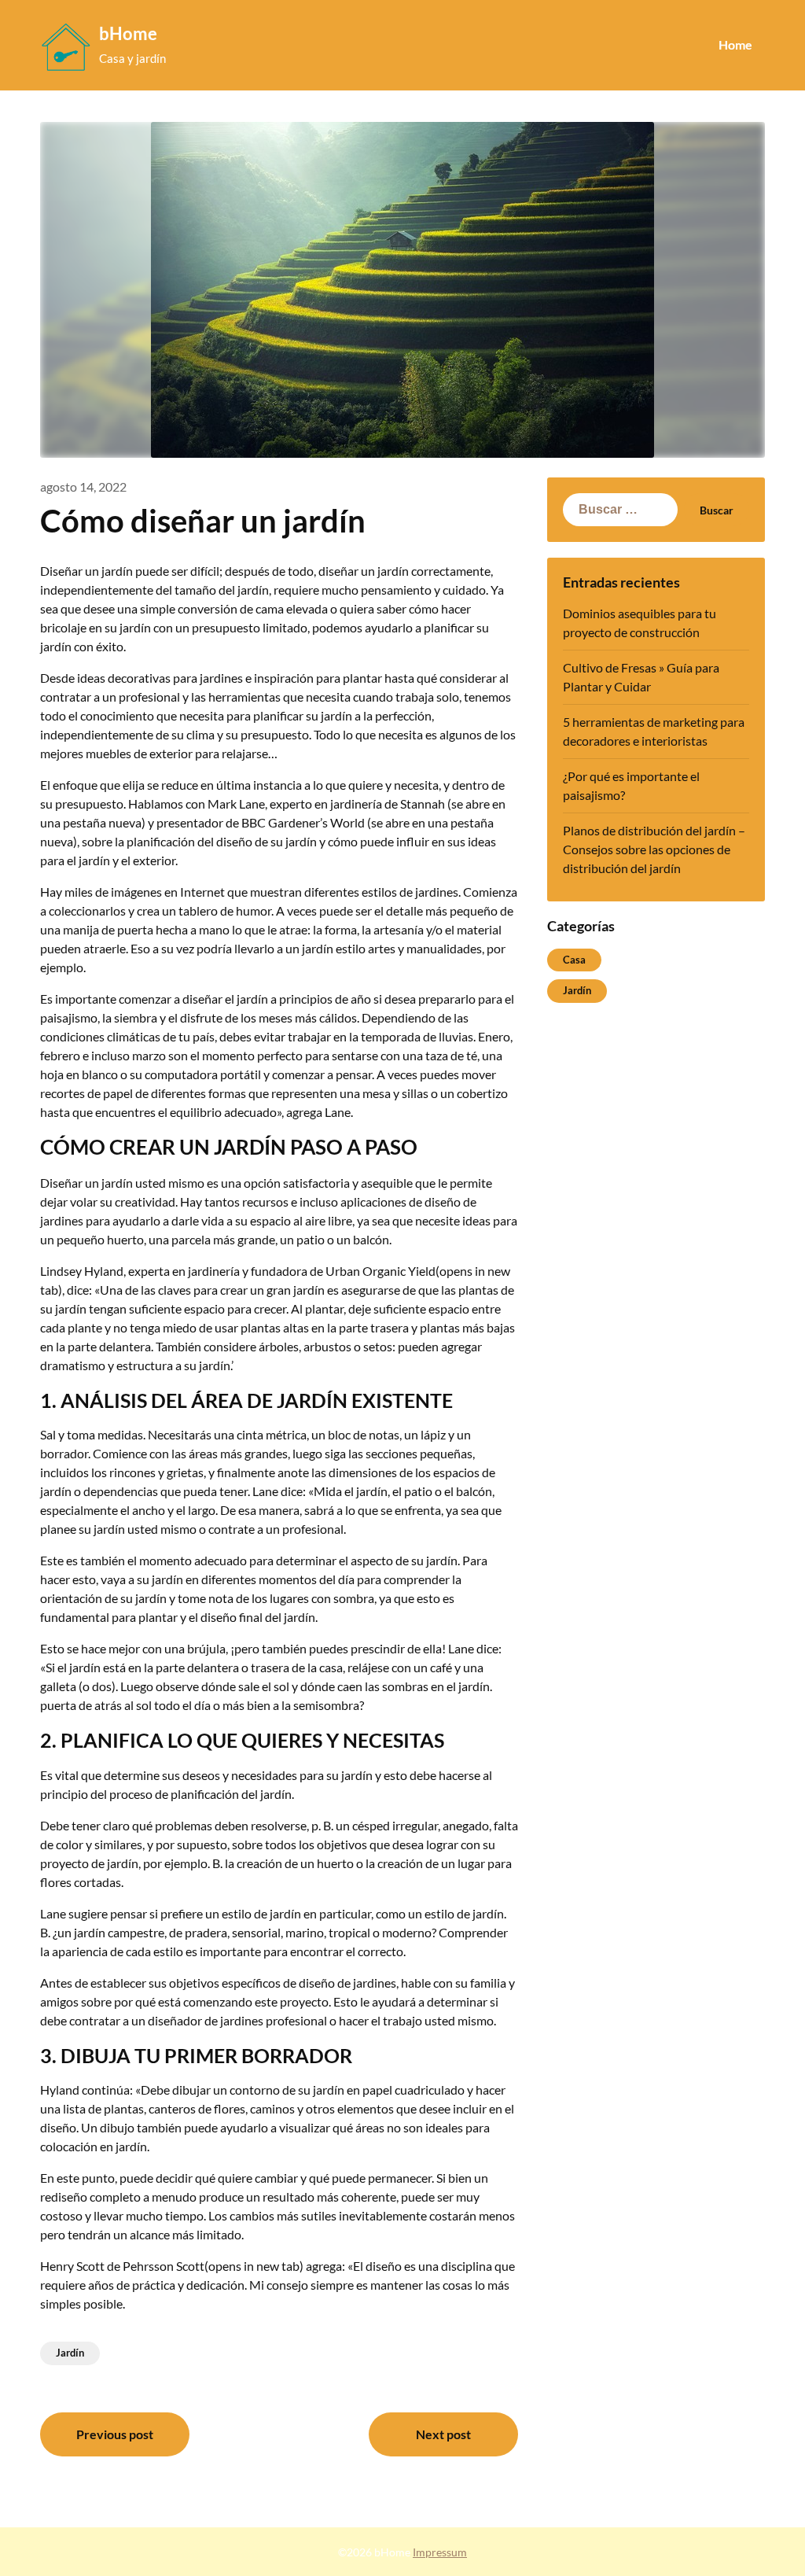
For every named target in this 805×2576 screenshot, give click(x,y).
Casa (574, 960)
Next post (443, 2434)
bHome (128, 33)
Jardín (70, 2353)
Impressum (440, 2552)
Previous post (115, 2434)
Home (735, 44)
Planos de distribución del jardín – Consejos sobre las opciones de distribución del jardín (654, 849)
